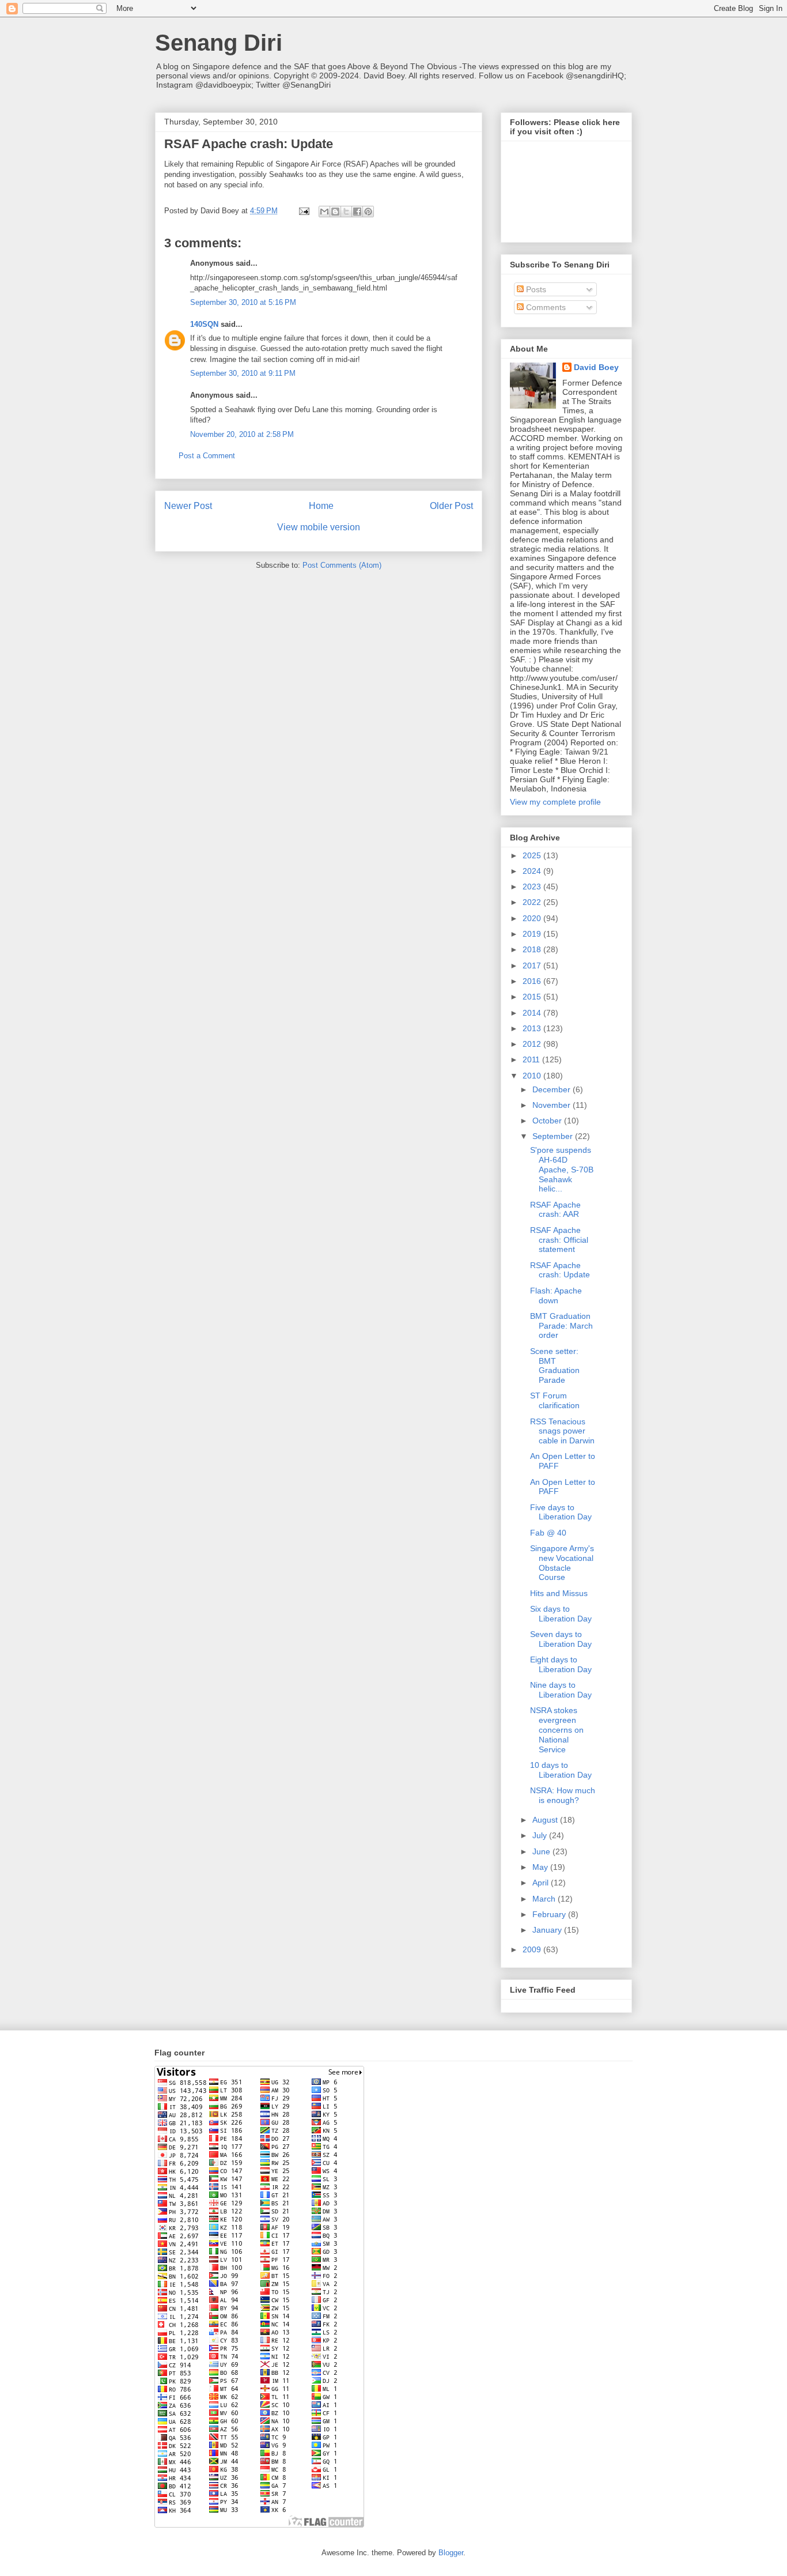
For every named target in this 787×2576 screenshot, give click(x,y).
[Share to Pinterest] (368, 212)
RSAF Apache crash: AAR (555, 1210)
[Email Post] (303, 211)
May (541, 1867)
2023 (533, 887)
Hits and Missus (559, 1593)
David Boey (596, 367)
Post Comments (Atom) (342, 565)
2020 (533, 918)
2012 (533, 1044)
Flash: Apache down (556, 1295)
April (542, 1883)
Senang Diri (219, 43)
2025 (533, 855)
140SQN (204, 324)
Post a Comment (207, 456)
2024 (533, 871)
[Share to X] (346, 212)
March (545, 1899)
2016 (533, 981)
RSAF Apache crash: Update (560, 1270)
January (548, 1930)
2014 (533, 1013)
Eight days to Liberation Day (561, 1664)
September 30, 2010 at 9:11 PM (243, 373)
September (554, 1136)
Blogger (451, 2553)
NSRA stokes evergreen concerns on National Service (557, 1730)
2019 (533, 934)
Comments (545, 307)
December (553, 1089)
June (542, 1851)
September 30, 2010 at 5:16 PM (243, 302)
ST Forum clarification (555, 1400)
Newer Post (188, 506)
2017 (533, 965)
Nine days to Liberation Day (561, 1690)
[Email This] (324, 212)
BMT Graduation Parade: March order (561, 1326)
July (541, 1835)
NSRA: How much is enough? (563, 1795)
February (550, 1914)
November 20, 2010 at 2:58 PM (242, 434)
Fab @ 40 (548, 1533)
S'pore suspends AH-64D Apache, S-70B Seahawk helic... (562, 1169)
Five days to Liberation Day (561, 1512)
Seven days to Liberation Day (561, 1639)
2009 (533, 1949)
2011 (532, 1059)
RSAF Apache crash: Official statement (559, 1240)
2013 (533, 1028)
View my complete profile (555, 802)
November (553, 1105)
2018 (533, 949)
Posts (535, 289)
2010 (533, 1076)
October (548, 1121)
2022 (533, 902)
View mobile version (319, 527)
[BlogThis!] (335, 212)
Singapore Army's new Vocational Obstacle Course (562, 1563)
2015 (533, 997)
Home (321, 506)
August (546, 1820)
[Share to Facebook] (357, 212)
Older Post (451, 506)
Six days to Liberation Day (561, 1614)
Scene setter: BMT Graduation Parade (555, 1366)
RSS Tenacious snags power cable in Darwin (562, 1431)
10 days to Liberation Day (561, 1770)
